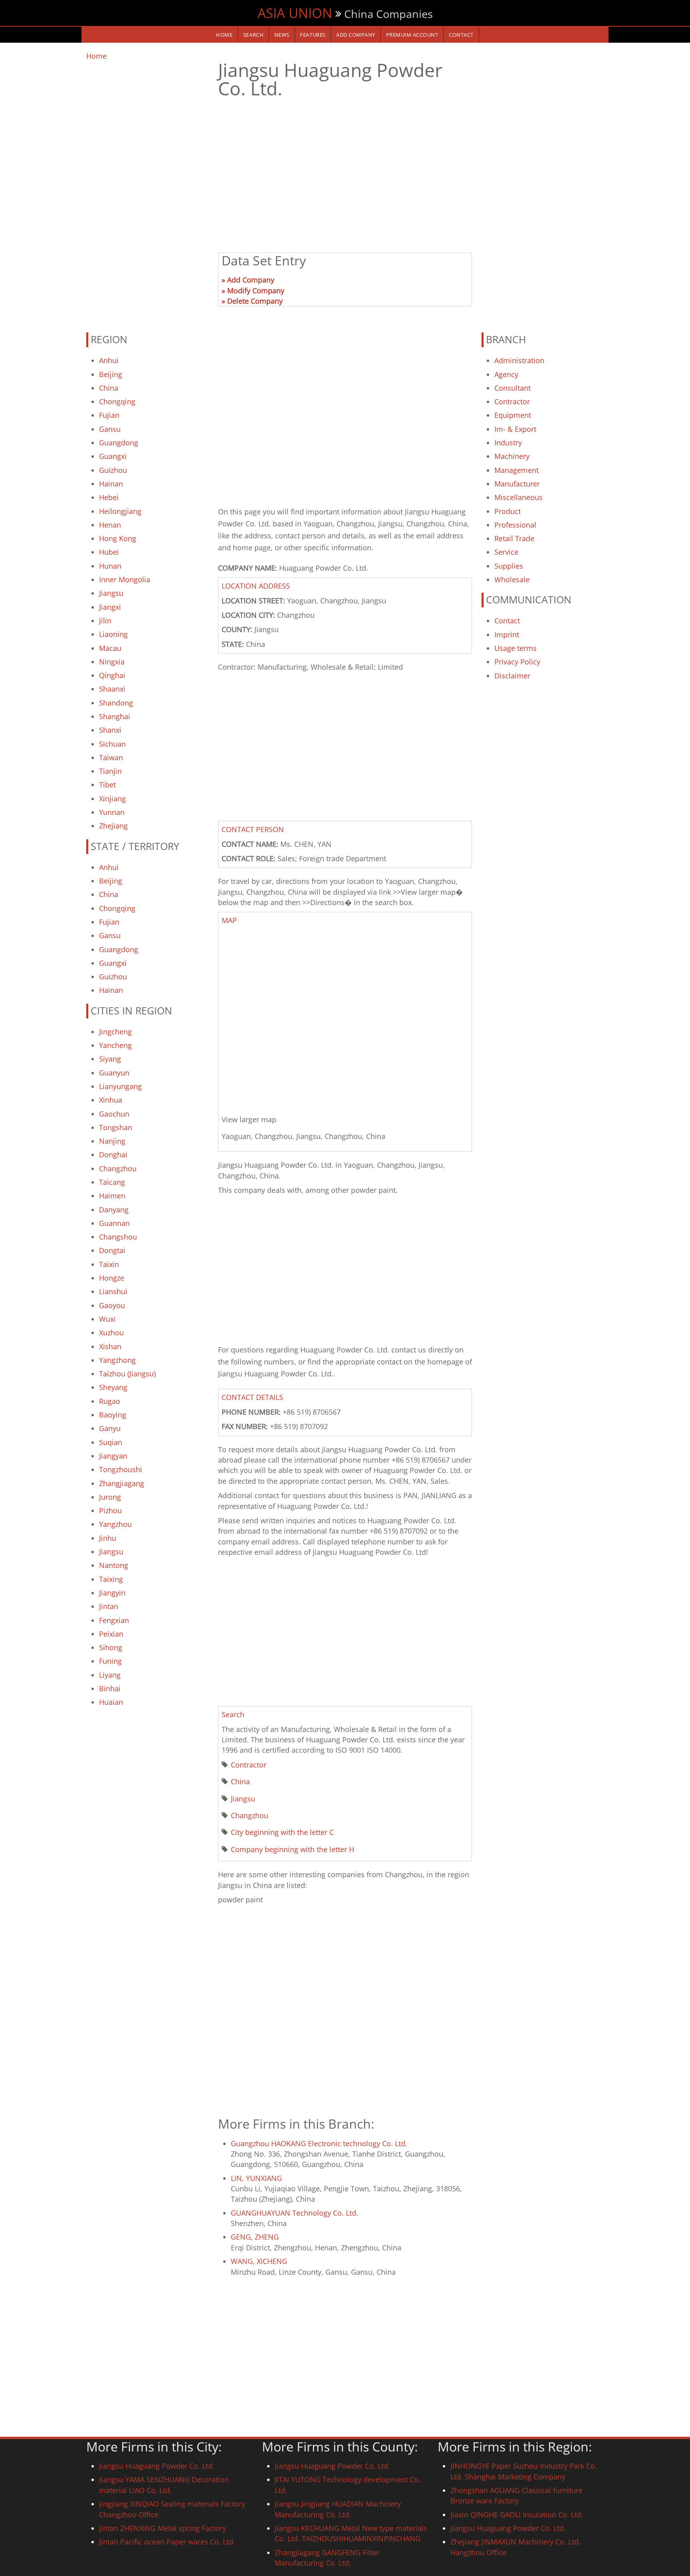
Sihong (111, 1647)
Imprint (507, 635)
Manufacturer (517, 484)
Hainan (111, 484)
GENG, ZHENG (255, 2237)
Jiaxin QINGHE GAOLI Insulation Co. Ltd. (517, 2515)
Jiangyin (112, 1593)
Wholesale (512, 579)
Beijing (111, 374)
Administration (519, 360)
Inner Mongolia (125, 579)
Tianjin (110, 771)
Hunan (110, 566)
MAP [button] (229, 920)
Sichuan (112, 744)
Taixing (111, 1579)
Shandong (116, 703)
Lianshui (113, 1291)
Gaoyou (112, 1305)
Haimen (112, 1196)
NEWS (282, 35)
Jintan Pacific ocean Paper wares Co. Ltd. (167, 2542)
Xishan (110, 1346)
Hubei (109, 552)
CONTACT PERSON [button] (253, 829)
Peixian (111, 1634)
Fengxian (114, 1620)
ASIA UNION (295, 13)
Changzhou (118, 1168)
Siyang (110, 1059)
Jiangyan (113, 1456)
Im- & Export (515, 429)
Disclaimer (512, 676)
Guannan (114, 1223)
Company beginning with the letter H (292, 1849)
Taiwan (111, 757)
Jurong (110, 1497)
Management (517, 470)
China (109, 388)
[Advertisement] (147, 193)
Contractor (249, 1765)
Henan (110, 525)
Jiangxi (110, 607)
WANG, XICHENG (259, 2261)
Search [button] (233, 1714)
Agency (506, 374)
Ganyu (110, 1428)
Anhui (109, 360)
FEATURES (313, 35)
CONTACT (461, 35)
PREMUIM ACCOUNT (412, 35)
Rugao (110, 1401)
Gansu (110, 429)
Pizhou (110, 1510)
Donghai (113, 1155)
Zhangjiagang (122, 1483)
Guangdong (119, 443)
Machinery (512, 456)
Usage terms (516, 648)
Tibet (107, 785)
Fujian (109, 415)
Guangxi (113, 456)
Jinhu (108, 1538)
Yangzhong (117, 1360)
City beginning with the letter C (282, 1832)
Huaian (111, 1702)
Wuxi (107, 1319)
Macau (110, 648)
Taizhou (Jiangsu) (127, 1374)
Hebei (109, 497)
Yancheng (115, 1045)
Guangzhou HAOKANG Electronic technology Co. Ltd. (319, 2143)
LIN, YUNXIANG (256, 2178)
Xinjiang (112, 799)
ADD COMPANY (356, 35)
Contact (507, 621)
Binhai (110, 1688)
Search (253, 35)
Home (96, 56)
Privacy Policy (517, 662)
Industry (508, 443)
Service (506, 552)
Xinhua (111, 1100)
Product (508, 511)
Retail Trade (514, 538)
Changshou (118, 1237)
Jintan (109, 1606)
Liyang (110, 1675)
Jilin (105, 621)
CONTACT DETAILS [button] (252, 1397)
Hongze (112, 1278)
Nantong (114, 1565)
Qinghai (112, 675)
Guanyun (114, 1073)
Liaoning (113, 634)
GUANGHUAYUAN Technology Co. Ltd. (294, 2213)
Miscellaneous (518, 497)
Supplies (509, 566)
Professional (515, 525)
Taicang (112, 1182)
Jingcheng (115, 1032)
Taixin (109, 1264)
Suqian (111, 1442)
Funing (110, 1661)
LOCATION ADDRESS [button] (256, 586)
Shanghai (115, 716)
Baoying (113, 1415)
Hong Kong (118, 538)
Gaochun (114, 1114)
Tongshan (116, 1127)
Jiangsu (111, 593)
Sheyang (113, 1387)
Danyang (114, 1210)
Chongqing (117, 401)
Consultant (513, 388)
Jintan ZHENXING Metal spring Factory (163, 2528)
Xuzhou (111, 1332)
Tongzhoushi (121, 1469)
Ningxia (112, 662)
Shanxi (110, 730)
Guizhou (113, 470)
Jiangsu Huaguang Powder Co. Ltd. (157, 2466)
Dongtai (112, 1250)
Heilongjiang (120, 511)
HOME (224, 35)
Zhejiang (113, 826)
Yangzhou (115, 1524)
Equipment (513, 415)
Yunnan (112, 812)
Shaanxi (112, 689)
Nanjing (112, 1141)
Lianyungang (120, 1086)
